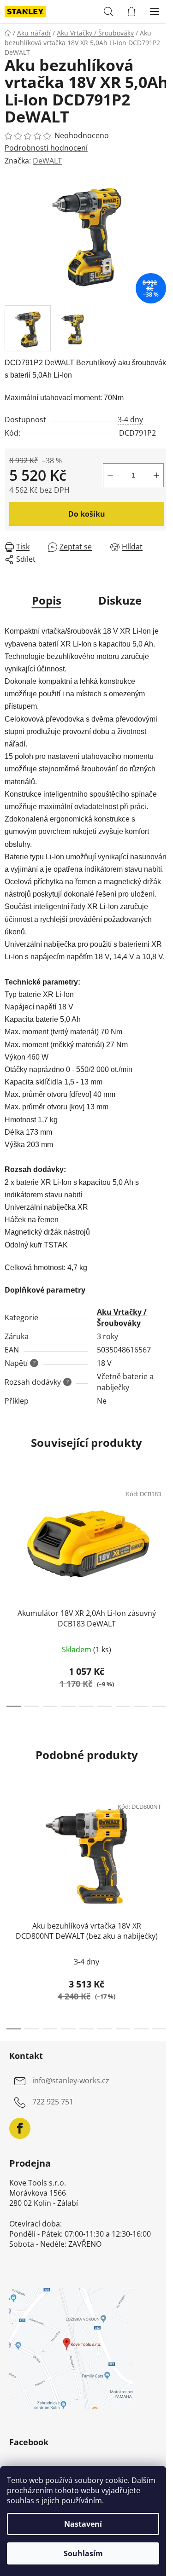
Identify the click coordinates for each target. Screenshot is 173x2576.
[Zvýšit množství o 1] (156, 475)
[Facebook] (20, 2128)
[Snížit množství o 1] (110, 475)
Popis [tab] (47, 600)
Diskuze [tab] (120, 600)
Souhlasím (83, 2553)
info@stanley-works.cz (71, 2081)
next (163, 1532)
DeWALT (47, 161)
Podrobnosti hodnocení (46, 148)
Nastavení (83, 2524)
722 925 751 (53, 2102)
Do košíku (87, 514)
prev (10, 1532)
